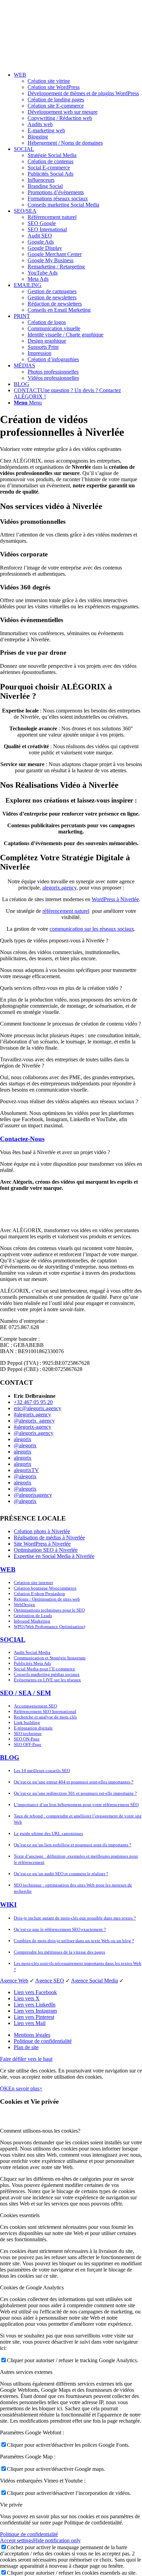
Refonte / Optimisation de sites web (47, 1599)
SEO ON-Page (27, 1739)
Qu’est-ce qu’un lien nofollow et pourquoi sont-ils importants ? (73, 1845)
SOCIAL (13, 1640)
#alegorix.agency (32, 1414)
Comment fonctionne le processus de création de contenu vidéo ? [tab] (70, 1024)
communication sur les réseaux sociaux (92, 929)
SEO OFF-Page (28, 1744)
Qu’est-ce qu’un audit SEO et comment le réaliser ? (61, 1874)
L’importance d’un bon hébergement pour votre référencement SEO (76, 1805)
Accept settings (17, 2540)
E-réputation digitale (33, 1728)
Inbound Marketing (32, 1621)
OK (4, 2088)
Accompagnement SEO (35, 1706)
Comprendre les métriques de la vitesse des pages (59, 1952)
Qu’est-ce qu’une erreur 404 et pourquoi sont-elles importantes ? (74, 1782)
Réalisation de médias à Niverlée (49, 1538)
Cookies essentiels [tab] (20, 2215)
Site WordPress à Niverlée (42, 1544)
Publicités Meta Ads (32, 1663)
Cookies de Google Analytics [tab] (32, 2287)
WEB (8, 1569)
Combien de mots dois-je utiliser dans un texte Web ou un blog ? (74, 1941)
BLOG (10, 1757)
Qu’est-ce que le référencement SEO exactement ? (60, 1929)
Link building (27, 1722)
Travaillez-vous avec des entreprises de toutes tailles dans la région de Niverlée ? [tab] (64, 1063)
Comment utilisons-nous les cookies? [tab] (40, 2131)
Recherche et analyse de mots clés (45, 1717)
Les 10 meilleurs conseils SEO (42, 1771)
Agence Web (14, 1981)
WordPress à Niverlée (115, 899)
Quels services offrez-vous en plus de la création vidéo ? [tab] (61, 988)
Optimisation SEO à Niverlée (46, 1550)
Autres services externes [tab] (26, 2372)
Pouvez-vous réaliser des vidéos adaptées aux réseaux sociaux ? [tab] (69, 1101)
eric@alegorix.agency (38, 1408)
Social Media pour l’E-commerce (44, 1669)
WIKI (8, 1905)
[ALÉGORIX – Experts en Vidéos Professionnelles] (71, 63)
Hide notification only (57, 2540)
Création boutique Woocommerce (45, 1588)
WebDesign (24, 1605)
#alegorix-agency (33, 1427)
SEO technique (28, 1733)
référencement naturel (66, 911)
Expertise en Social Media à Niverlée (54, 1556)
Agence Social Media (94, 1981)
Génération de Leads (33, 1616)
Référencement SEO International (45, 1711)
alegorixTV (26, 1470)
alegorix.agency (59, 888)
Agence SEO (50, 1981)
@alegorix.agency (34, 1433)
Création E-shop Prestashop (39, 1594)
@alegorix (25, 1445)
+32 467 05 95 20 (33, 1402)
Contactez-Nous (22, 1139)
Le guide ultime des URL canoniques (48, 1833)
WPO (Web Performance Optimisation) (49, 1627)
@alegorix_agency (34, 1421)
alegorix (23, 1439)
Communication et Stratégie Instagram (50, 1658)
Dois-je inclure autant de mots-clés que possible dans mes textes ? (75, 1918)
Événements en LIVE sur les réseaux (47, 1680)
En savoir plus (24, 2088)
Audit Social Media (32, 1652)
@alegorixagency (33, 1495)
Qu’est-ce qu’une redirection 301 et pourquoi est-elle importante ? (75, 1793)
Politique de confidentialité (29, 2534)
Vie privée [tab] (11, 2505)
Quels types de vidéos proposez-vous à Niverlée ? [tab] (54, 941)
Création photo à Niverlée (42, 1531)
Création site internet (33, 1583)
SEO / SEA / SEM (26, 1693)
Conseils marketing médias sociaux (47, 1674)
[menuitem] (78, 109)
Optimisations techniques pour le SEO (49, 1610)
